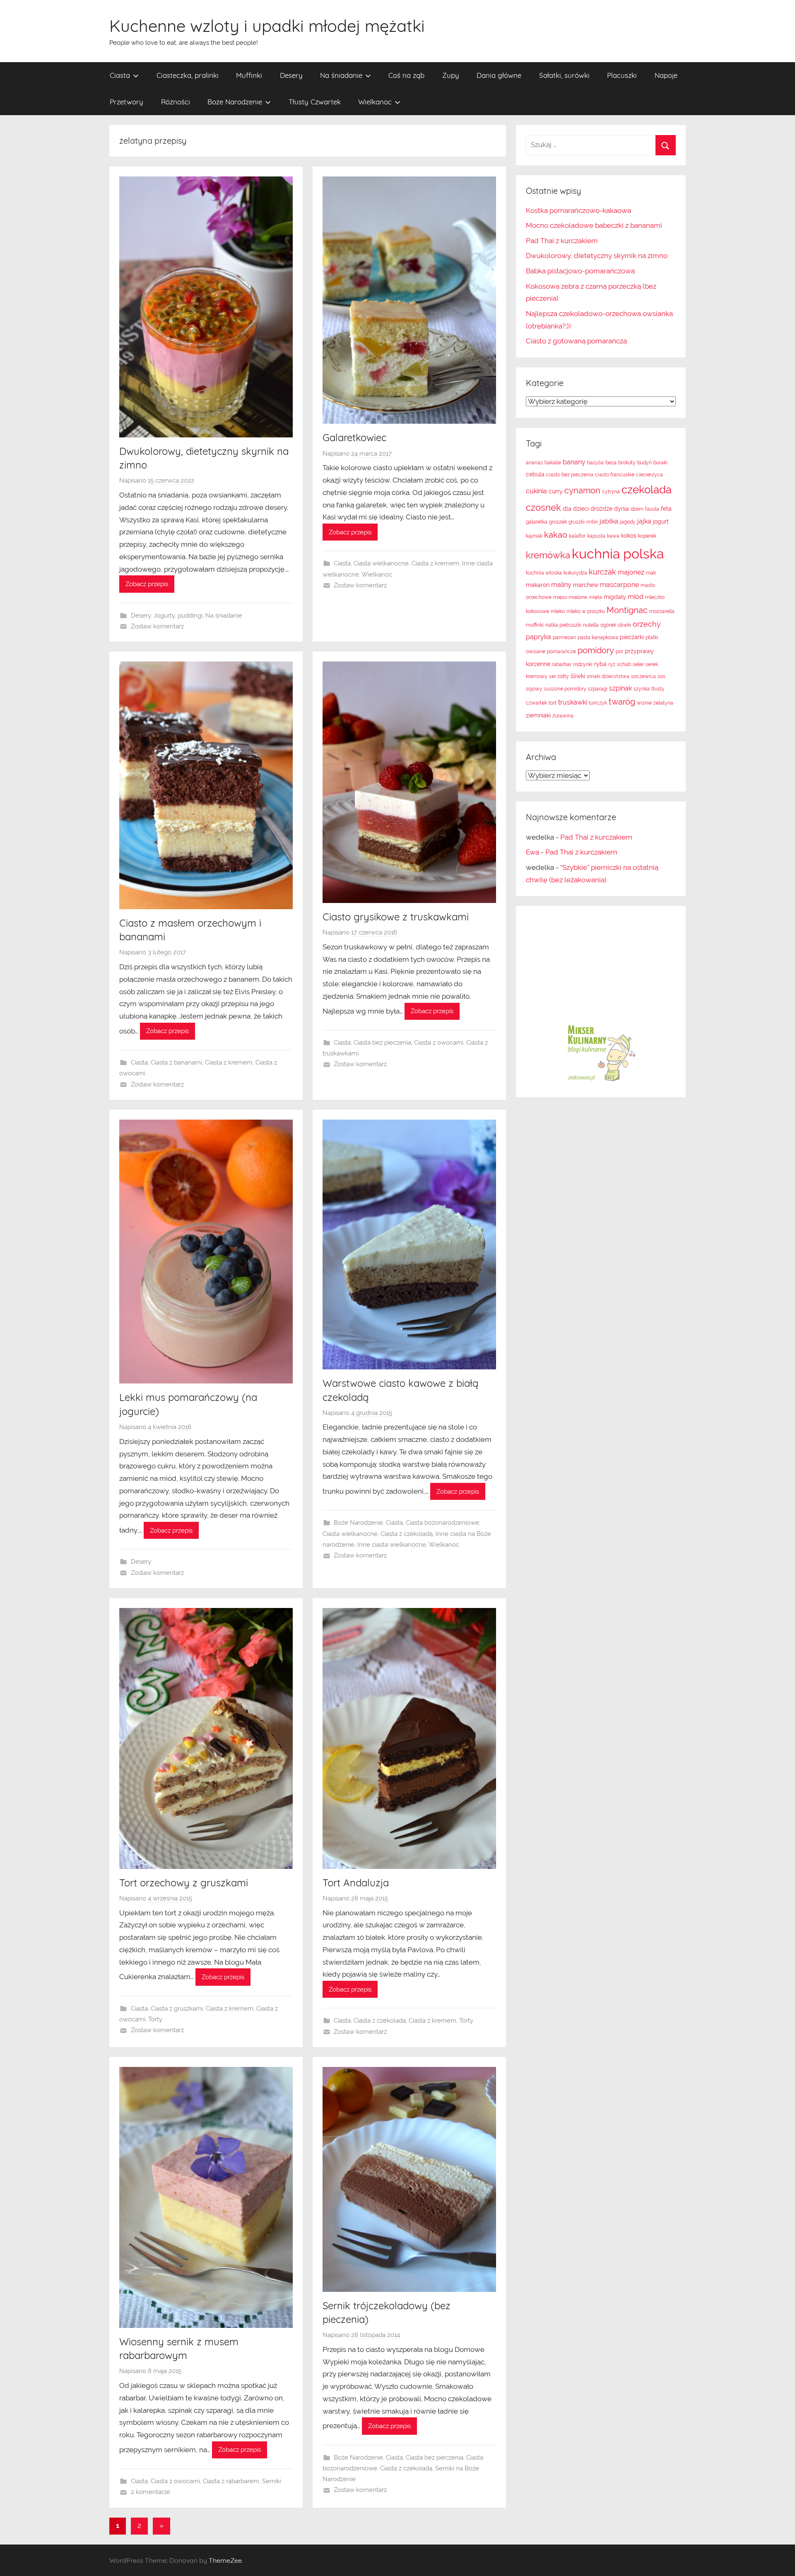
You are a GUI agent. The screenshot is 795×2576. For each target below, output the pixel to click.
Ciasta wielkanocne (381, 563)
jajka (644, 521)
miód (636, 597)
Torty (155, 2019)
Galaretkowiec (354, 437)
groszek (558, 522)
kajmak (534, 536)
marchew (586, 585)
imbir (592, 522)
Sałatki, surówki (564, 75)
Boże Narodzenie (235, 102)
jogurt (661, 521)
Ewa (532, 852)
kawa (613, 536)
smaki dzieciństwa (608, 676)
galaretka (537, 522)
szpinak (620, 688)
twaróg (622, 702)
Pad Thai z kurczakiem (562, 241)
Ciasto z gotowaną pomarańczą (576, 341)
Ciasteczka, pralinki (188, 75)
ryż (612, 664)
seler (638, 664)
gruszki (577, 522)
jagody (628, 522)
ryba (600, 664)
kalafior (577, 536)
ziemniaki (538, 715)
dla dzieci (576, 509)
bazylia (595, 463)
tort (553, 703)
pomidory (596, 650)
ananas (534, 463)
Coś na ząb (406, 75)
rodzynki (583, 664)
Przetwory (126, 102)
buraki (660, 463)
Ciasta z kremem (435, 563)
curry (556, 491)
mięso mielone (570, 597)
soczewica (643, 676)
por (619, 652)
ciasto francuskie (615, 475)
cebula (535, 474)
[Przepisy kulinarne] (601, 1081)
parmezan (564, 637)
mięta (595, 597)
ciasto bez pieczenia (570, 475)
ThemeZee (225, 2560)
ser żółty (559, 676)
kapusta (596, 536)
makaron (538, 585)
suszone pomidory (565, 689)
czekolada (647, 490)
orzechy (647, 624)
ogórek (608, 625)
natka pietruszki (563, 625)
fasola (652, 509)
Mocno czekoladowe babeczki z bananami (594, 225)
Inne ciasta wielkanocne (392, 1545)
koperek (647, 536)
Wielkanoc (375, 102)
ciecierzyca (649, 475)
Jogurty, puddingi (178, 616)
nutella (591, 625)
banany (574, 462)
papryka (538, 637)
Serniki (272, 2481)
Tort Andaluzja (356, 1883)
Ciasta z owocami (439, 1043)
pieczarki (632, 637)
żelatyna (663, 703)
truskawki (573, 702)
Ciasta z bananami (176, 1062)
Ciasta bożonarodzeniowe (442, 1523)
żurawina (563, 716)
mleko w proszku (586, 611)
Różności (176, 102)
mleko (558, 611)
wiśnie (644, 703)
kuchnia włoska (544, 573)
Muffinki (249, 75)
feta (666, 509)
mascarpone (619, 585)
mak (651, 573)
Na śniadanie (341, 75)
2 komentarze (151, 2492)
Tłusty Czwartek (315, 102)
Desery (291, 75)
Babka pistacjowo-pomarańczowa (580, 271)
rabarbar (562, 664)
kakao (556, 535)
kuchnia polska (618, 554)
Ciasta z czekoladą (407, 1534)
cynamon (582, 490)
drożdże (601, 509)
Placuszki (622, 75)
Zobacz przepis (147, 584)
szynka (642, 689)
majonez (631, 572)
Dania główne (499, 75)
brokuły (627, 463)
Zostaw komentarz (157, 626)
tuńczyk (598, 703)
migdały (615, 597)
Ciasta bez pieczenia (382, 1043)
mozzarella (662, 611)
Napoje (666, 75)
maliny (561, 585)
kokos (629, 536)
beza (611, 463)
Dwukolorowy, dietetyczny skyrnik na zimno (597, 256)
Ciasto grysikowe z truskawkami (396, 917)
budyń (644, 463)
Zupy (451, 75)
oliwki (624, 625)
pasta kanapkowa (598, 637)
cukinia (536, 491)
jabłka (609, 521)
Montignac (627, 610)
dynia (622, 509)
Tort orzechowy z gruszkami (184, 1883)
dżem (637, 509)
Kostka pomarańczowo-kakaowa (578, 210)
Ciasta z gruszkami (177, 2009)
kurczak (602, 572)
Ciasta (120, 75)
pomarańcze (561, 652)
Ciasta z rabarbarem (231, 2481)
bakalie (553, 463)
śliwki (578, 676)
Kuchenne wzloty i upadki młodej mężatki (267, 26)
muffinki (535, 625)
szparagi (598, 689)
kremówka (548, 555)
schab (624, 664)
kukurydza (575, 573)
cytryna (611, 492)
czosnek (543, 507)
